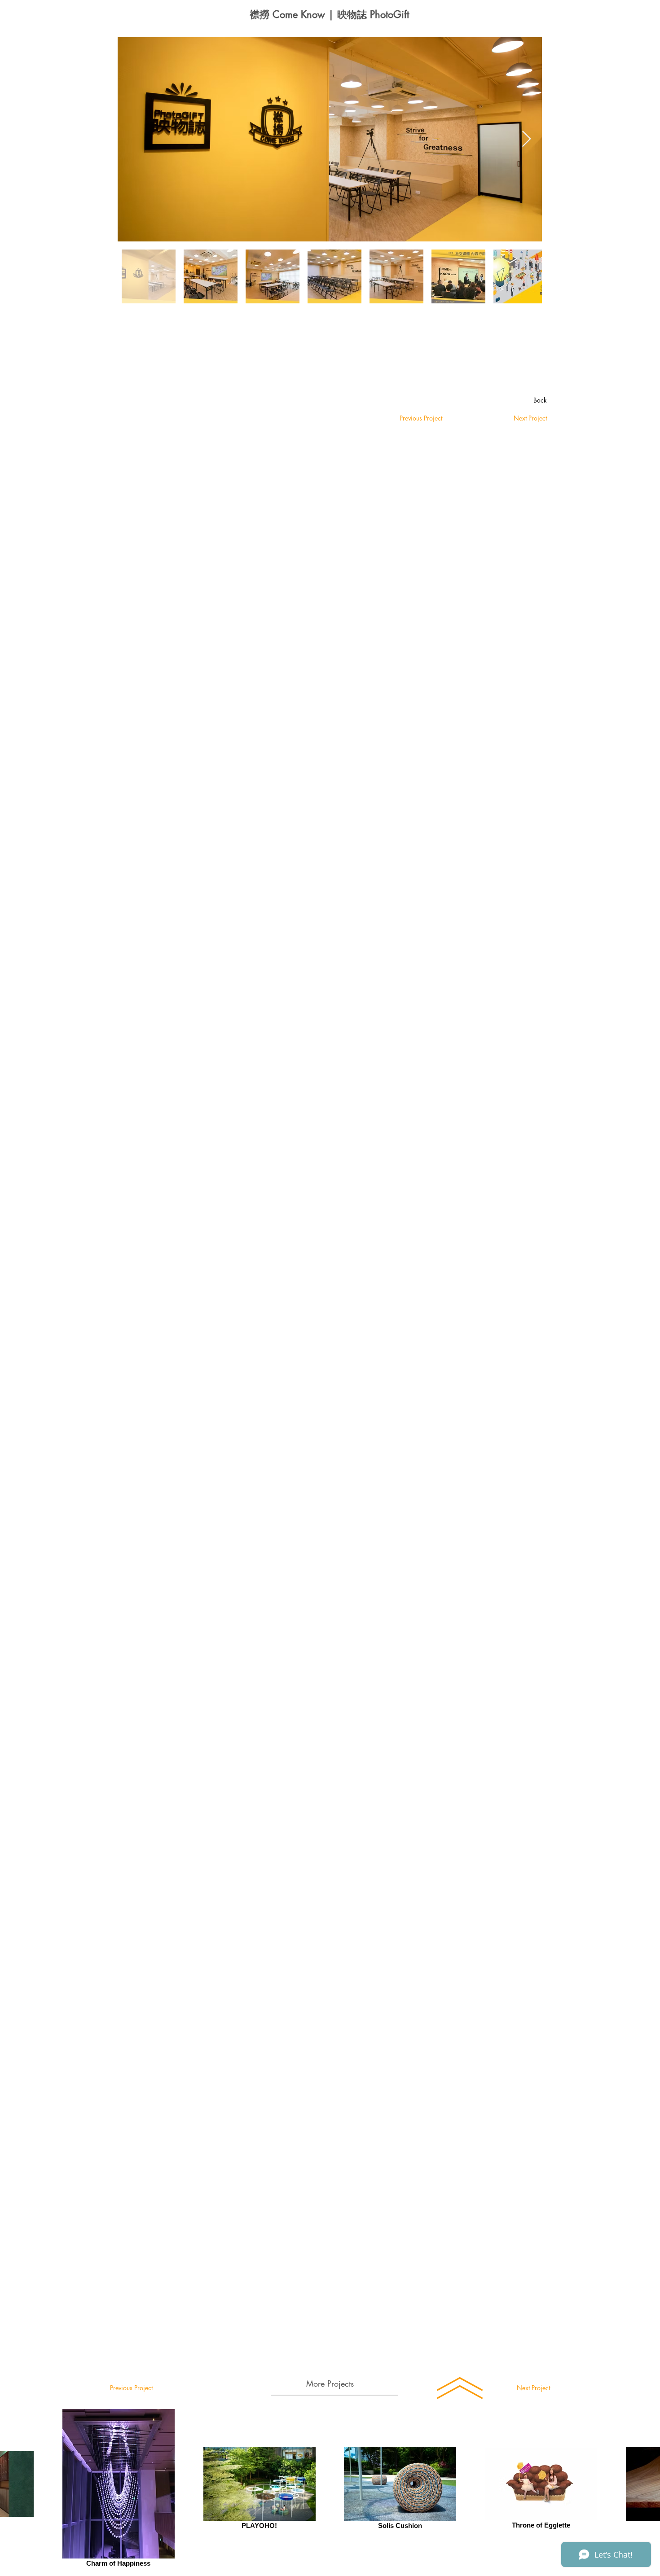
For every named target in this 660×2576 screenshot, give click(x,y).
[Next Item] (526, 139)
